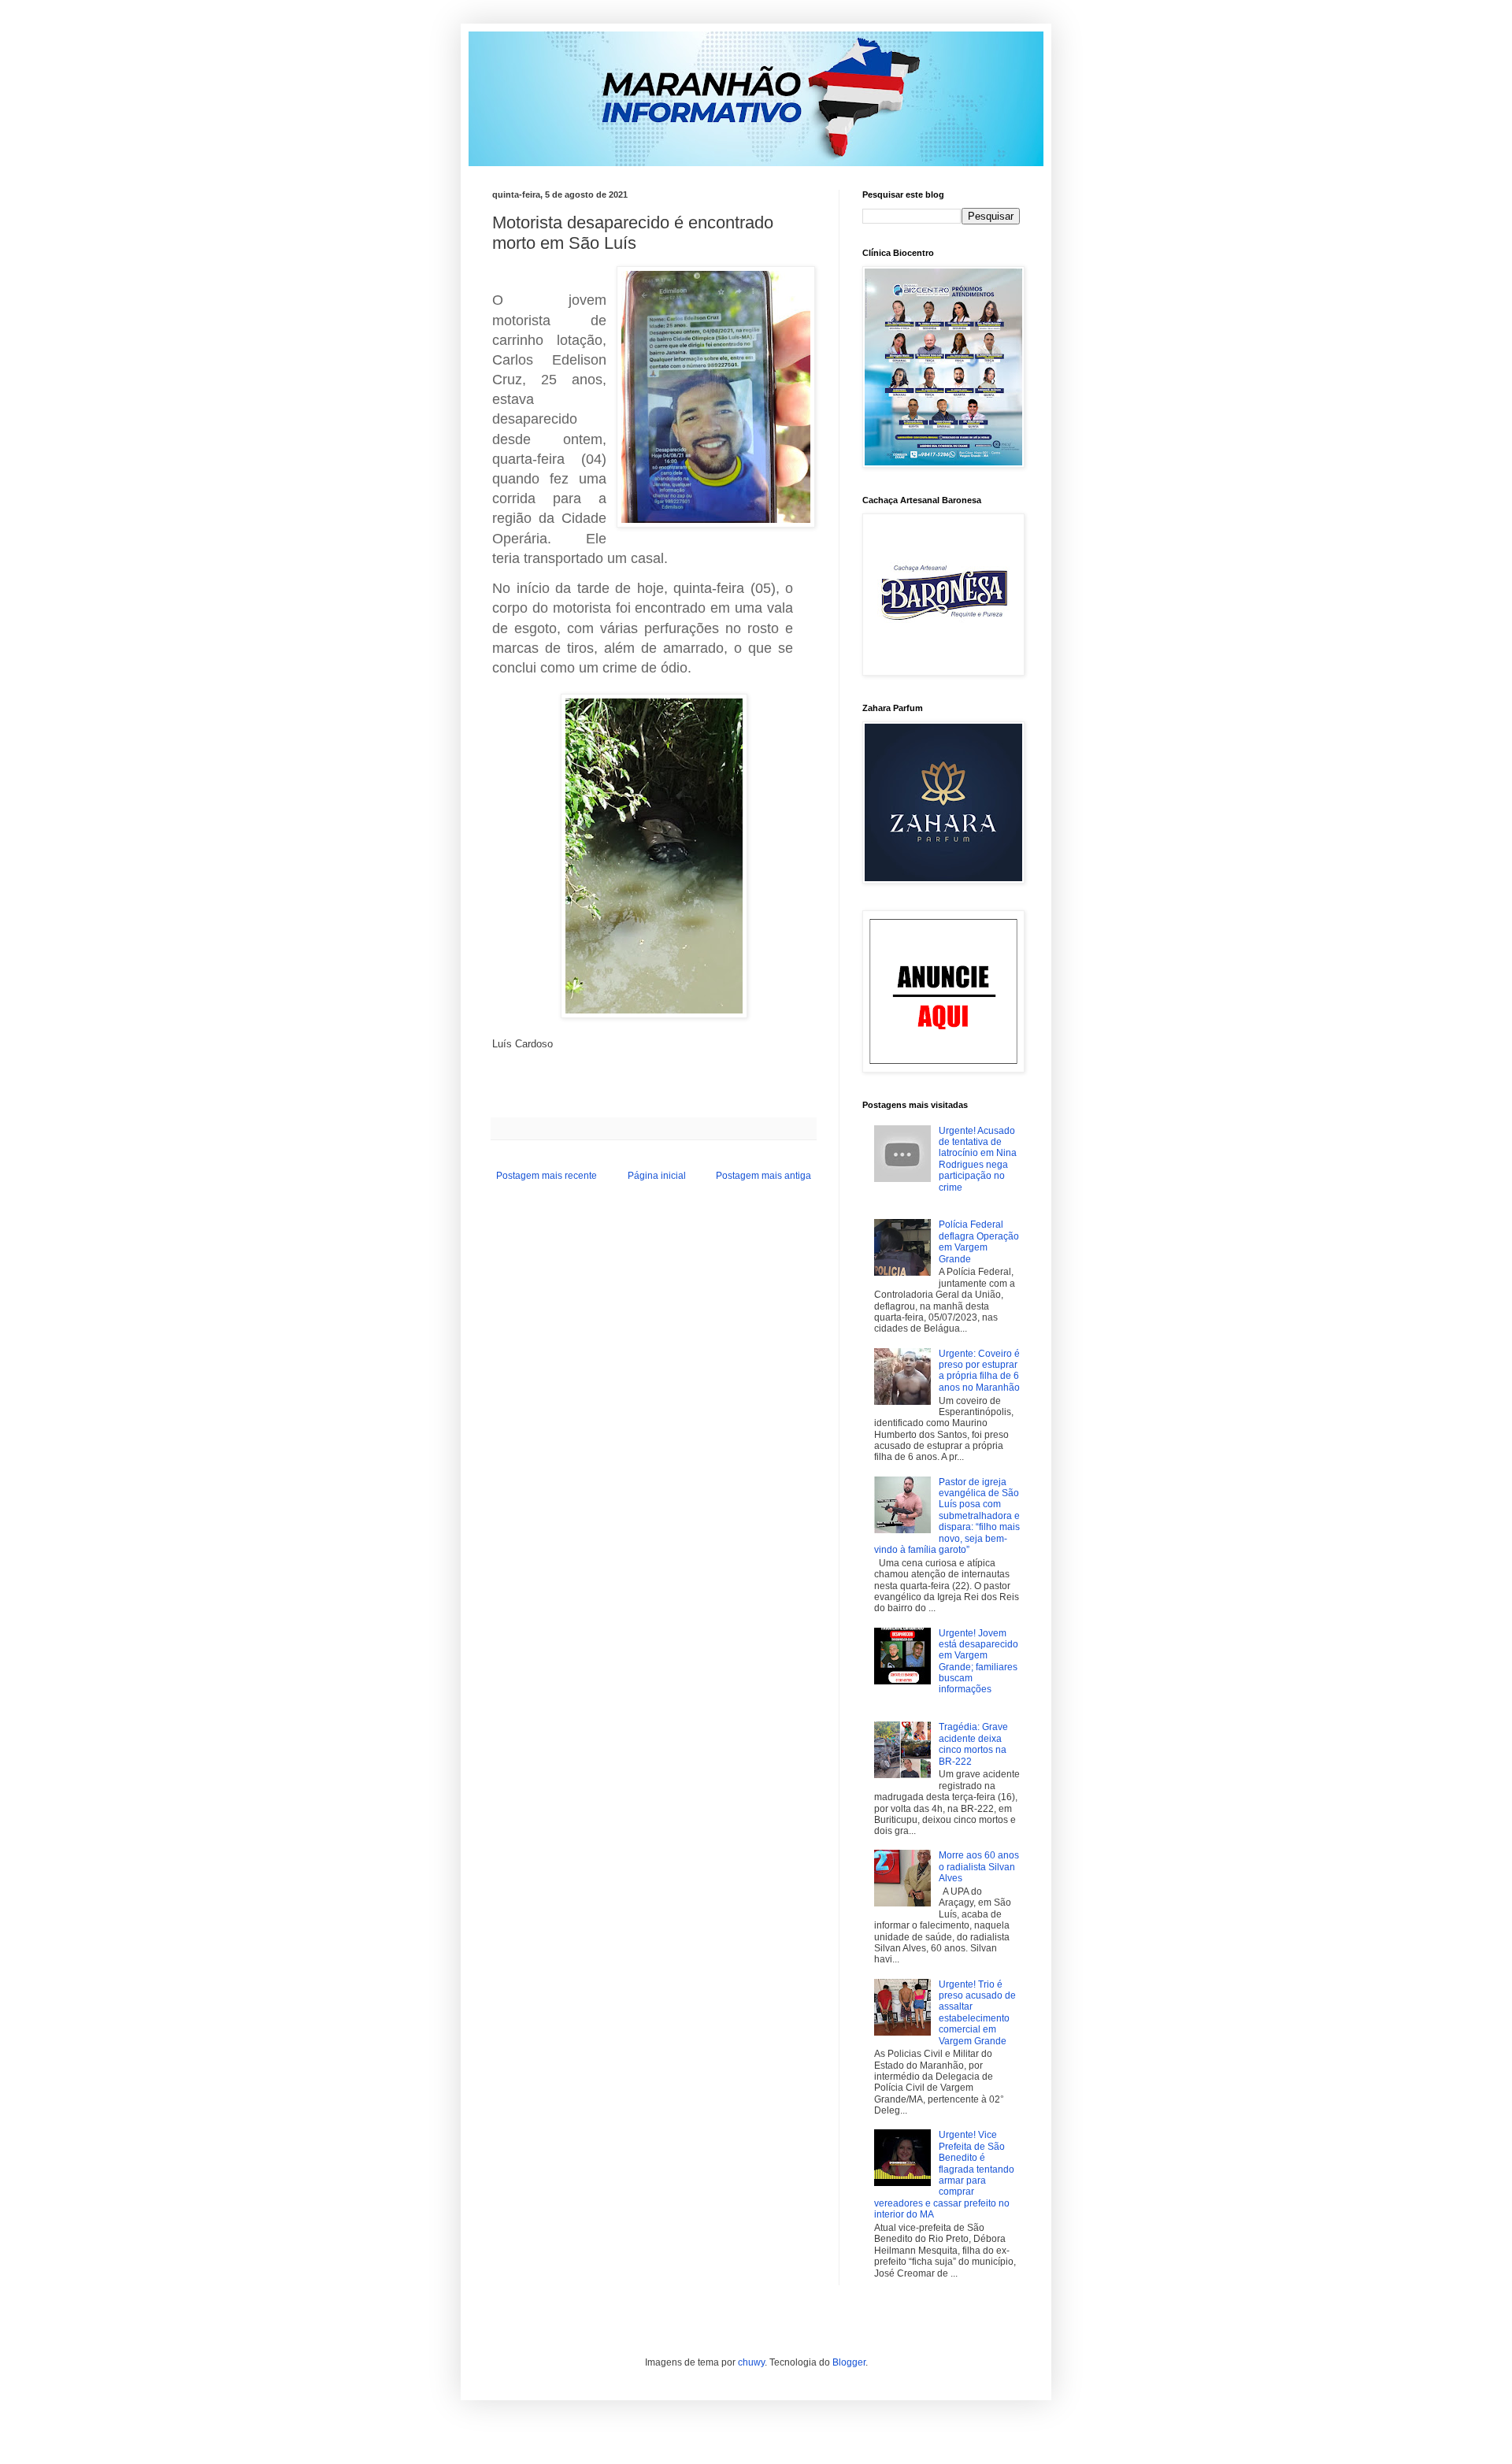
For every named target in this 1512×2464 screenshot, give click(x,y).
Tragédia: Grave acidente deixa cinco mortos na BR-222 (973, 1744)
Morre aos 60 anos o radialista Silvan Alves (979, 1867)
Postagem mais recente (547, 1176)
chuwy (751, 2362)
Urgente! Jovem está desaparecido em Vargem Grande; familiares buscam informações (978, 1662)
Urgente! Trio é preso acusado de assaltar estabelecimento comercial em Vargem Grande (977, 2013)
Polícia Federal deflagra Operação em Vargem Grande (979, 1241)
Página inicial (657, 1176)
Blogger (849, 2362)
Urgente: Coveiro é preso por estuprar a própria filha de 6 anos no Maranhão (979, 1371)
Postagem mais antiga (763, 1176)
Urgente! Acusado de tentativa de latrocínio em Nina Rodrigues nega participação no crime (978, 1159)
